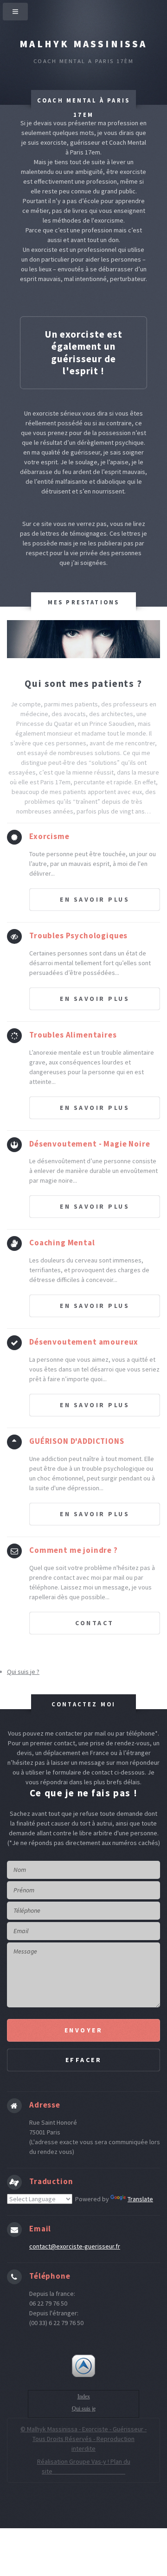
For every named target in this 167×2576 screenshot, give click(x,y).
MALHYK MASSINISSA (83, 44)
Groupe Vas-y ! (90, 2461)
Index (84, 2397)
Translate (140, 2199)
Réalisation (53, 2461)
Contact (95, 1623)
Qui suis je (84, 2409)
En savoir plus (95, 899)
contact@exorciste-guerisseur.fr (75, 2246)
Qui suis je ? (23, 1672)
